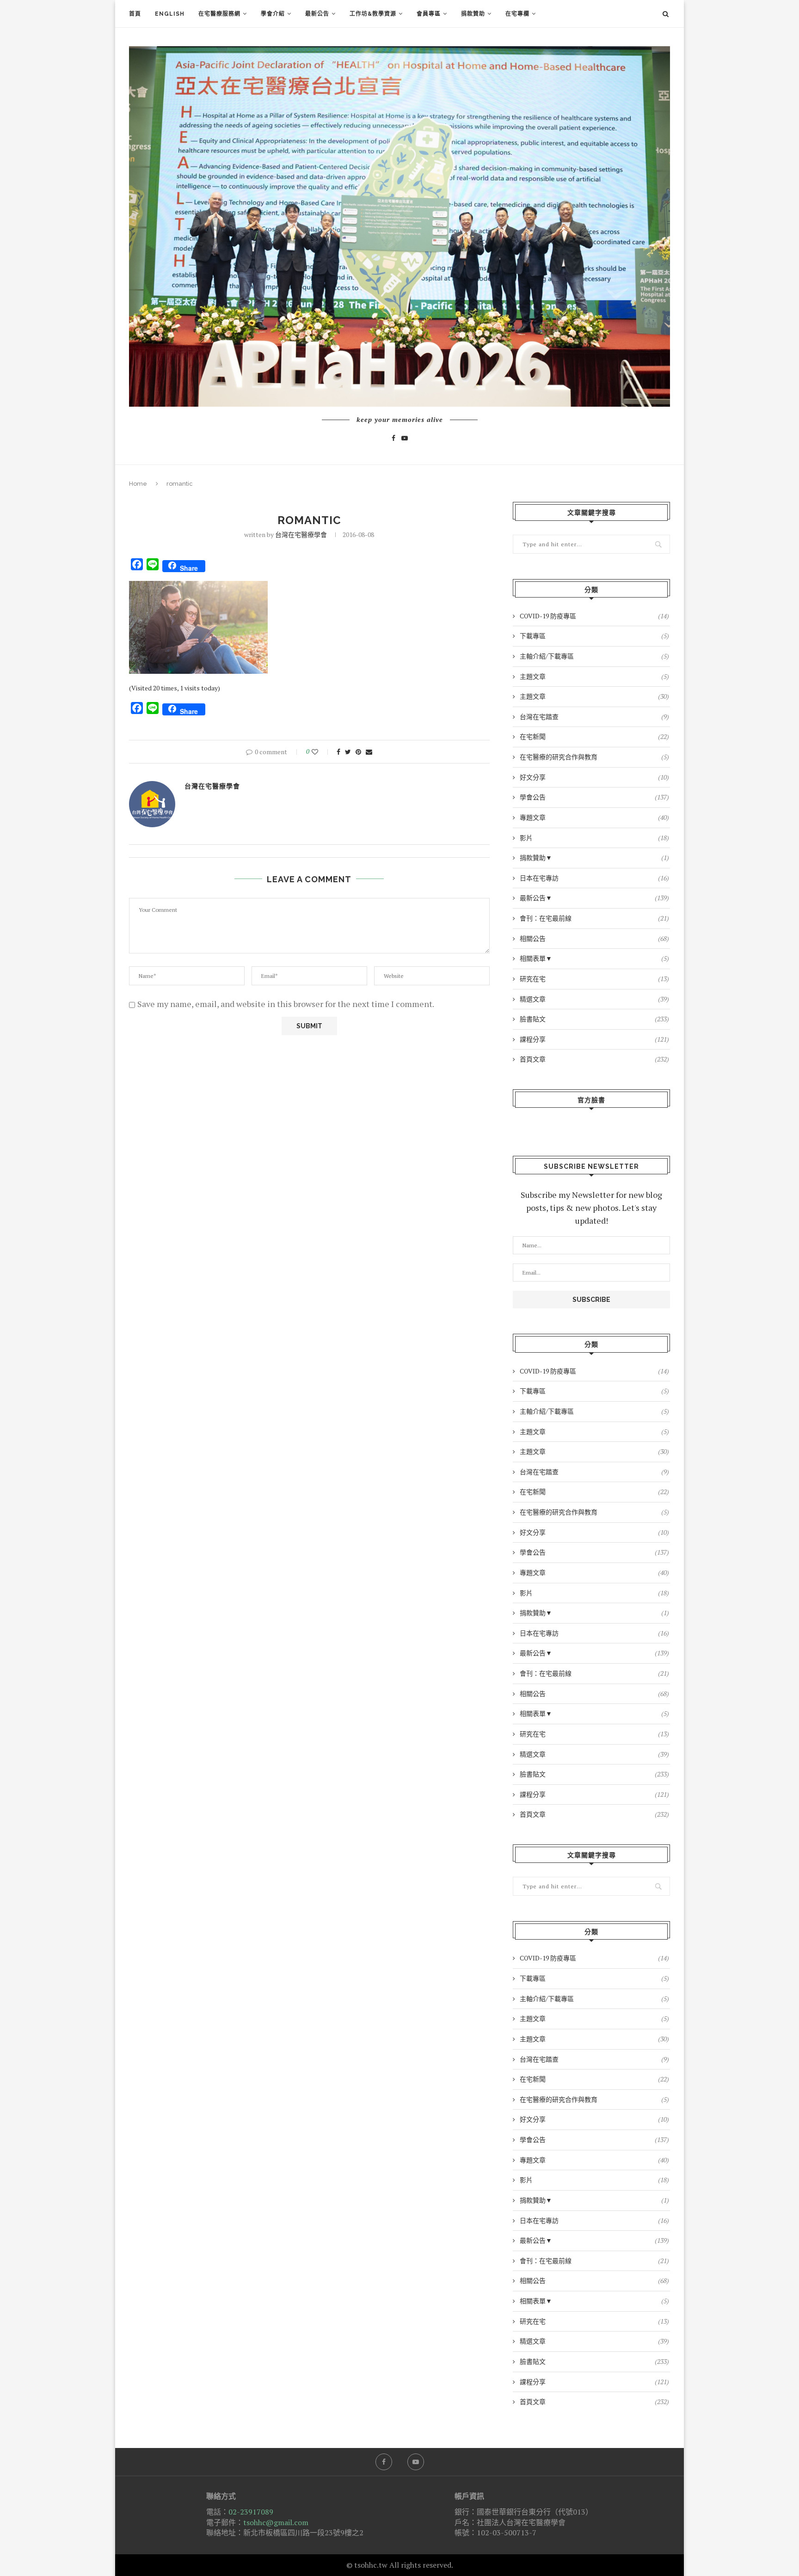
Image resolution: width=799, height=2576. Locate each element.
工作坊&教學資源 (373, 14)
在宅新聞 (594, 736)
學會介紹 (273, 14)
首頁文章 (594, 1059)
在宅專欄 (517, 14)
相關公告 (594, 938)
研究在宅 (594, 979)
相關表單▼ (594, 958)
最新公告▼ (594, 898)
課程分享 (594, 1039)
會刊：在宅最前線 (594, 918)
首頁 (135, 14)
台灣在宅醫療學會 (301, 534)
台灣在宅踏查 (594, 717)
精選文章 (594, 999)
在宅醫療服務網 (219, 14)
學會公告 (594, 797)
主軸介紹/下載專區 (594, 656)
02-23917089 (251, 2512)
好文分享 (594, 777)
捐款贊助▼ (594, 858)
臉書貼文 (594, 1019)
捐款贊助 (473, 14)
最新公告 (317, 14)
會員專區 (429, 14)
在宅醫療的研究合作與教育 (594, 757)
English (170, 14)
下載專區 (594, 636)
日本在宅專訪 (594, 878)
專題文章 (594, 817)
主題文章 (594, 676)
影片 (594, 838)
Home (138, 484)
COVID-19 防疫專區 (594, 616)
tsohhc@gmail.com (276, 2522)
